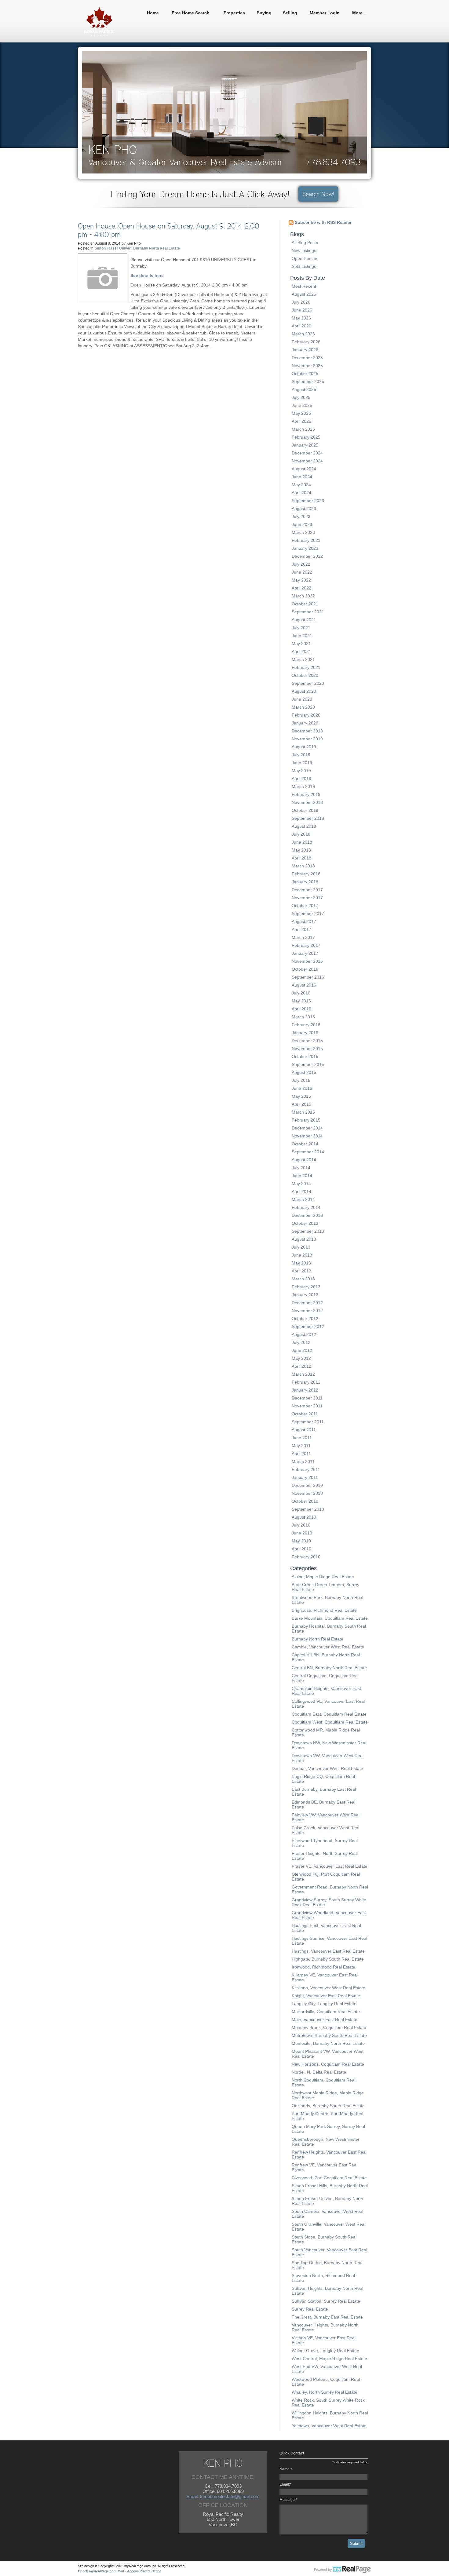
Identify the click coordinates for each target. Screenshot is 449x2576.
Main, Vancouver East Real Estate (325, 2020)
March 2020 (303, 707)
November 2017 (307, 898)
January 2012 (305, 1390)
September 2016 (308, 977)
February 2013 (306, 1287)
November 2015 (307, 1049)
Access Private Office (144, 2571)
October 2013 (305, 1223)
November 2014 (307, 1136)
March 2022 (303, 596)
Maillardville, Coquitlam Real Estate (326, 2012)
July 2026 (301, 302)
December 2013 (307, 1215)
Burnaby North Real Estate (318, 1639)
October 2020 (305, 675)
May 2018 (301, 850)
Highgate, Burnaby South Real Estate (328, 1959)
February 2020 (306, 715)
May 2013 (301, 1263)
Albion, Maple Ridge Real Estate (323, 1577)
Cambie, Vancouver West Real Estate (328, 1647)
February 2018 (306, 874)
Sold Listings (304, 266)
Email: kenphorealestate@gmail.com (223, 2496)
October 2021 (305, 604)
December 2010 (307, 1485)
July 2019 (301, 755)
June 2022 (302, 572)
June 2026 (302, 310)
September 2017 (308, 914)
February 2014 (306, 1207)
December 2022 (307, 556)
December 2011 (307, 1398)
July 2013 (301, 1247)
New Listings (304, 250)
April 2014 (301, 1191)
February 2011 (306, 1469)
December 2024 (307, 453)
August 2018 (304, 826)
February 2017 (306, 945)
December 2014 (307, 1128)
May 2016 (301, 1001)
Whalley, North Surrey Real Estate (325, 2392)
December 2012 (307, 1303)
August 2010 (304, 1517)
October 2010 (305, 1501)
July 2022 (301, 564)
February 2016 (306, 1025)
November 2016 (307, 961)
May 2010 (301, 1541)
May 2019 (301, 771)
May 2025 (301, 413)
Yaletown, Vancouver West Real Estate (329, 2426)
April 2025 (301, 421)
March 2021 (303, 659)
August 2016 (304, 985)
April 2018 (301, 858)
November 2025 (307, 366)
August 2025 (304, 389)
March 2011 (303, 1461)
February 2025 (306, 437)
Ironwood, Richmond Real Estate (323, 1967)
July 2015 (301, 1080)
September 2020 (308, 683)
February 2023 (306, 540)
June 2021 (302, 636)
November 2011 (307, 1406)
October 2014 (305, 1144)
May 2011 (301, 1446)
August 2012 (304, 1334)
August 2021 (304, 620)
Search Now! (318, 194)
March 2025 (303, 429)
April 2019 (301, 779)
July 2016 (301, 993)
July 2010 (301, 1525)
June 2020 (302, 699)
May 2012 (301, 1358)
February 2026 (306, 342)
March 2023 (303, 532)
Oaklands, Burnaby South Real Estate (328, 2106)
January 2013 (305, 1295)
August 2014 (304, 1160)
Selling (290, 13)
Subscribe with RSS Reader (323, 222)
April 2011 (301, 1454)
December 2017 (307, 890)
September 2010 (308, 1509)
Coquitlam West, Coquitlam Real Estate (330, 1722)
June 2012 (302, 1350)
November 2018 (307, 802)
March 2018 (303, 866)
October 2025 (305, 374)
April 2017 (301, 929)
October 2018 (305, 810)
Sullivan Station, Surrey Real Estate (326, 2301)
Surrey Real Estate (310, 2309)
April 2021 (301, 651)
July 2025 (301, 397)
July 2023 (301, 516)
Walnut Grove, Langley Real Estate (325, 2351)
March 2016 (303, 1017)
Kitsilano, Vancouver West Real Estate (329, 1988)
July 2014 (301, 1168)
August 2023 (304, 509)
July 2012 (301, 1342)
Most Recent (304, 286)
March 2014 (303, 1199)
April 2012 (301, 1366)
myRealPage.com (343, 2570)
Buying (264, 13)
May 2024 (301, 485)
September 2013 (308, 1231)
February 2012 (306, 1382)
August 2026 (304, 294)
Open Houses (305, 258)
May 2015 (301, 1096)
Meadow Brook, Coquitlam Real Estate (329, 2027)
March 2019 (303, 786)
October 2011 (305, 1414)
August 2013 (304, 1239)
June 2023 (302, 524)
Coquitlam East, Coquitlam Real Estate (329, 1714)
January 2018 (305, 882)
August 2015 (304, 1072)
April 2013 (301, 1271)
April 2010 (301, 1549)
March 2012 (303, 1374)
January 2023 (305, 548)
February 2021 (306, 667)
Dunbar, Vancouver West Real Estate (327, 1768)
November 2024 (307, 461)
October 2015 (305, 1056)
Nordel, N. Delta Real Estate (319, 2072)
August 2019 (304, 747)
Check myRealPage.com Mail (101, 2571)
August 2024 (304, 469)
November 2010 (307, 1493)
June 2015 (302, 1088)
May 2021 (301, 644)
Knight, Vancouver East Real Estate (326, 1996)
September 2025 (308, 381)
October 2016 (305, 969)
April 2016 (301, 1009)
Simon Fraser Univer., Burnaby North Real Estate (137, 248)
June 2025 (302, 405)
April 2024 (301, 493)
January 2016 (305, 1033)
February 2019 (306, 794)
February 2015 (306, 1120)
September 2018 (308, 818)
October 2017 (305, 906)
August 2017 (304, 921)
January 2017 (305, 953)
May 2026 (301, 318)
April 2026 (301, 326)
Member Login (325, 13)
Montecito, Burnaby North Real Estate (328, 2043)
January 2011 (305, 1477)
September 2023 (308, 501)
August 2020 (304, 691)
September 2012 (308, 1326)
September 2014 (308, 1152)
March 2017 (303, 937)
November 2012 (307, 1311)
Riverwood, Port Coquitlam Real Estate (329, 2178)
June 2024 (302, 477)
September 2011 (308, 1422)
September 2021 (308, 612)
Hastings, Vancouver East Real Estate (328, 1951)
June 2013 (302, 1255)
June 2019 (302, 763)
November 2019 (307, 739)
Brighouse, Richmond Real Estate (324, 1610)
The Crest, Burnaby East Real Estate (327, 2317)
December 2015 (307, 1041)
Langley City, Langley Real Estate (324, 2004)
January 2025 (305, 445)
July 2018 (301, 834)
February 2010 (306, 1557)
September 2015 (308, 1064)
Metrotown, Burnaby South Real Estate (329, 2035)
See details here (147, 275)
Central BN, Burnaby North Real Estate (329, 1668)
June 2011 (302, 1438)
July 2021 (301, 628)
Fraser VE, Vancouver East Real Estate (330, 1866)
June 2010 (302, 1533)
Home (153, 13)
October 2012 (305, 1319)
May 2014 (301, 1184)
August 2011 (304, 1430)
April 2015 (301, 1104)
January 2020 (305, 723)
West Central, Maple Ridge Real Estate (329, 2359)
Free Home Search (191, 13)
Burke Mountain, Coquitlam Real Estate (330, 1618)
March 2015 (303, 1112)
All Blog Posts (305, 243)
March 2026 (303, 334)
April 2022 (301, 588)
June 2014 (302, 1176)
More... (359, 13)
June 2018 (302, 842)
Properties (234, 13)
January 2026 (305, 350)
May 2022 (301, 580)
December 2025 (307, 358)
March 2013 (303, 1279)
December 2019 (307, 731)
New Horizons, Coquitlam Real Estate (328, 2064)
